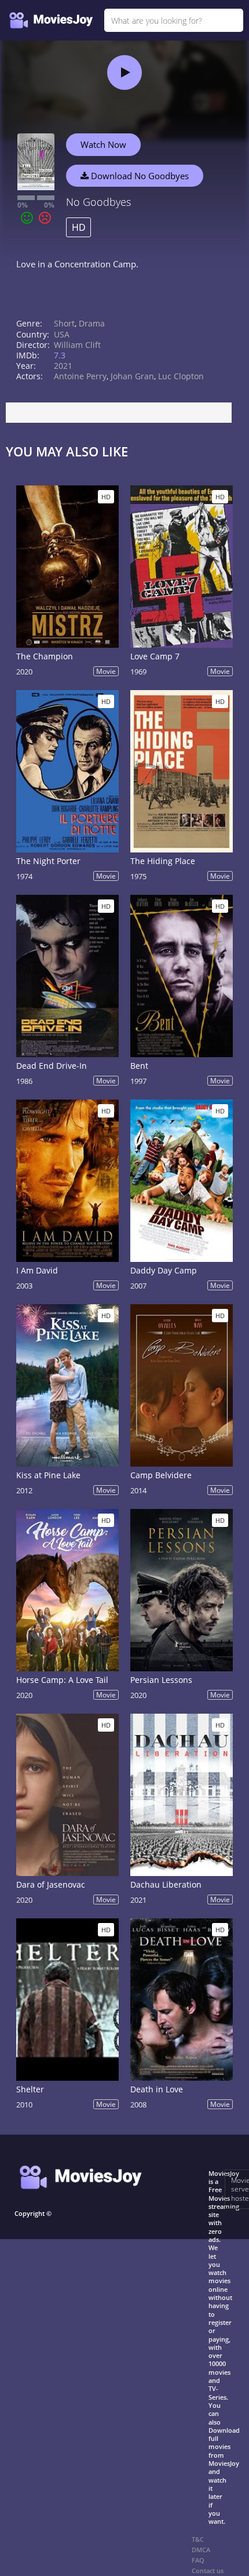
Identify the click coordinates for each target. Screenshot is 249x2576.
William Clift (77, 345)
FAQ (198, 2560)
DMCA (201, 2550)
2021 (63, 366)
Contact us (208, 2570)
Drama (92, 323)
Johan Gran (132, 376)
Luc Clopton (181, 376)
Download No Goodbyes (139, 176)
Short (64, 323)
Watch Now (103, 144)
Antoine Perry (80, 376)
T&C (198, 2539)
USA (62, 334)
